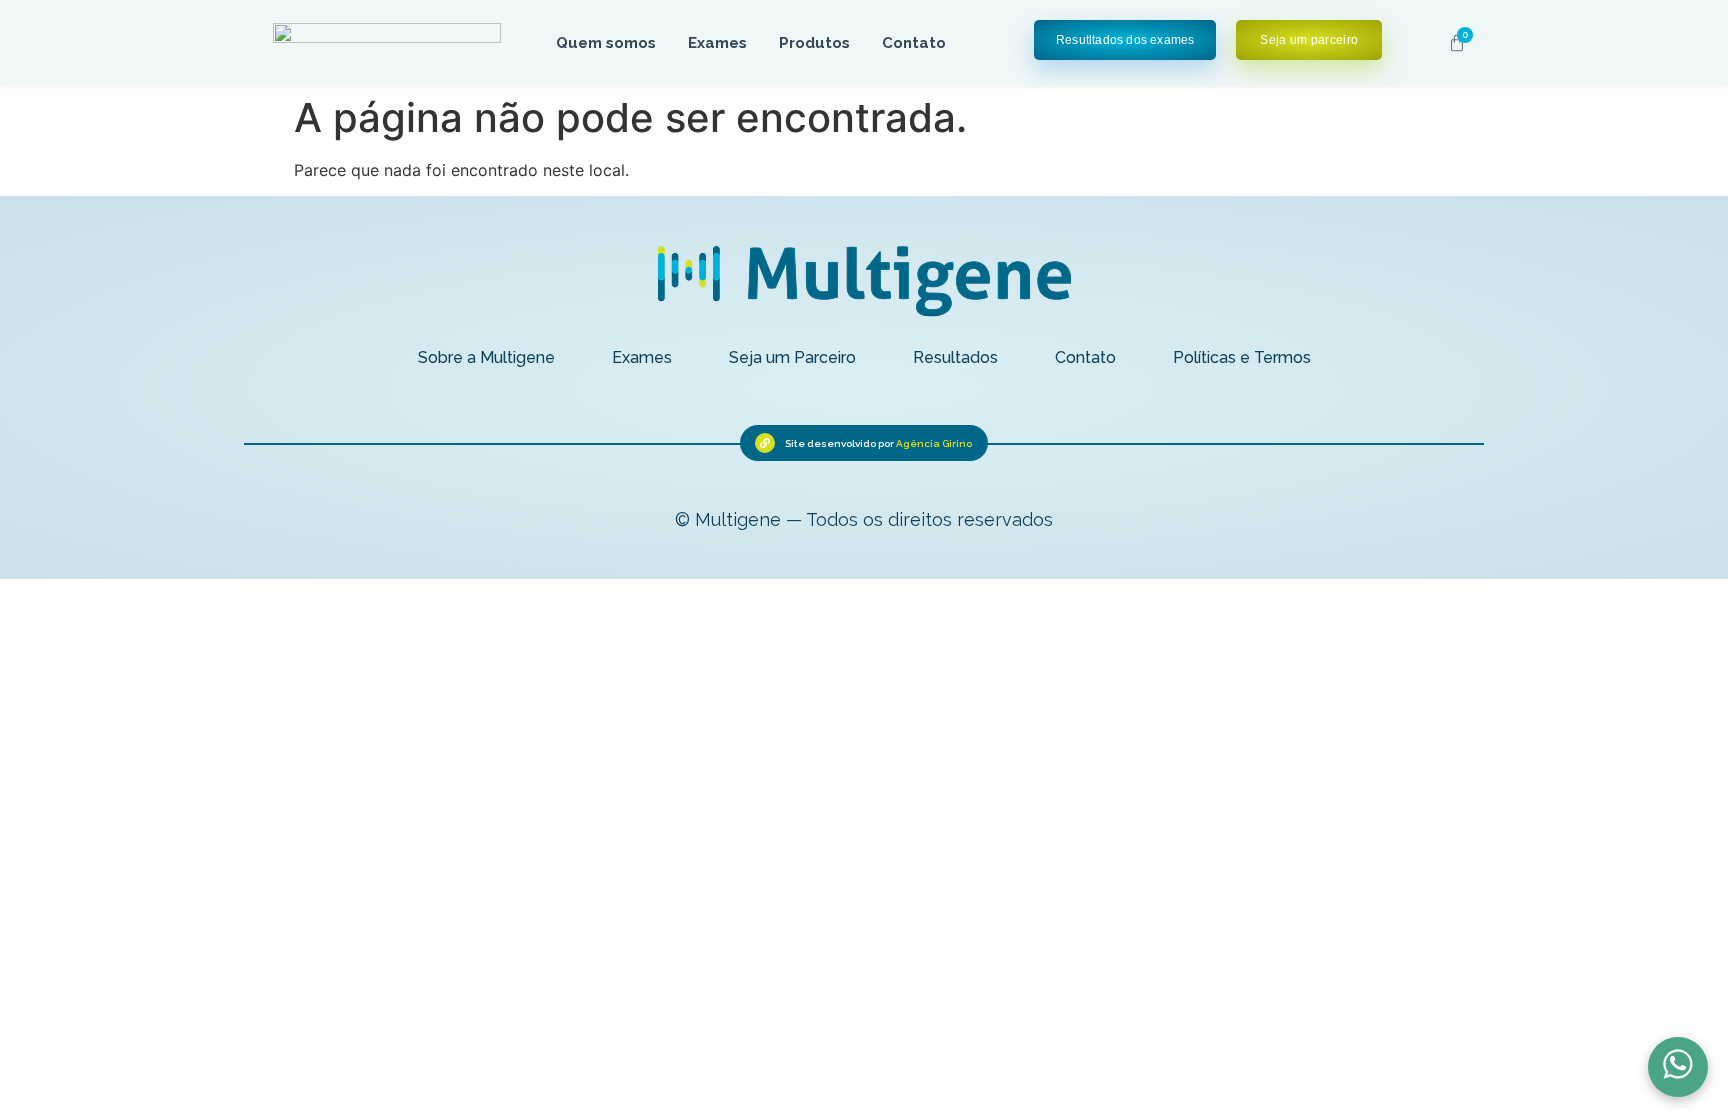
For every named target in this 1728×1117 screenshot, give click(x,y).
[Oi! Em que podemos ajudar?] (1678, 1067)
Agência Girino (934, 443)
